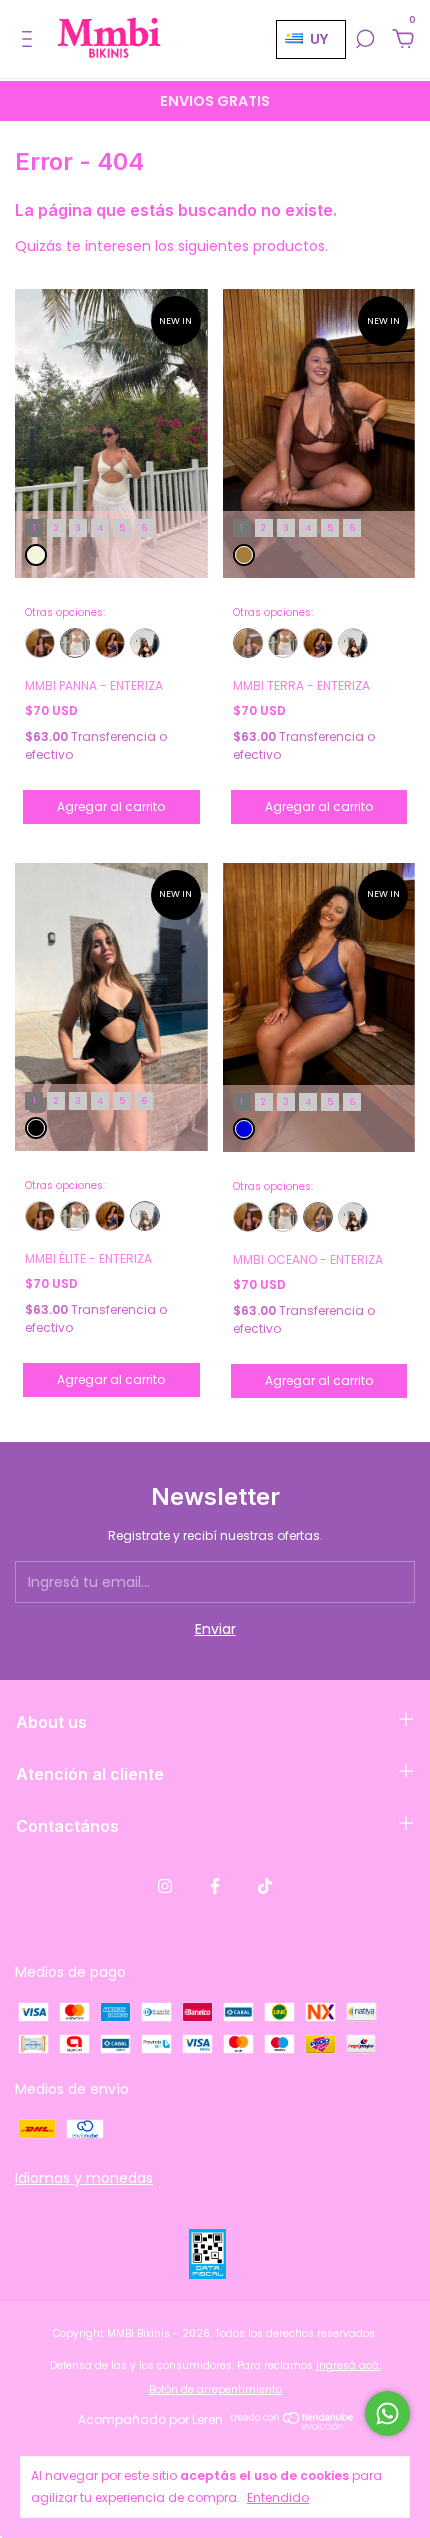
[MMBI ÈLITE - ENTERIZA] (145, 643)
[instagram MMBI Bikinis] (165, 1887)
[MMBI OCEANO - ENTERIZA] (110, 643)
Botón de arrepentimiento (215, 2389)
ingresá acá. (348, 2365)
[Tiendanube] (292, 2425)
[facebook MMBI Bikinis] (215, 1887)
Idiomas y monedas (84, 2178)
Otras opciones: (65, 613)
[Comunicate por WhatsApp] (387, 2413)
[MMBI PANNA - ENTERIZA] (75, 643)
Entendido (278, 2497)
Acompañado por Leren (150, 2419)
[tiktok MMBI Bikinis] (265, 1887)
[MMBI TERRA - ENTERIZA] (40, 643)
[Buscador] (365, 40)
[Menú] (30, 40)
